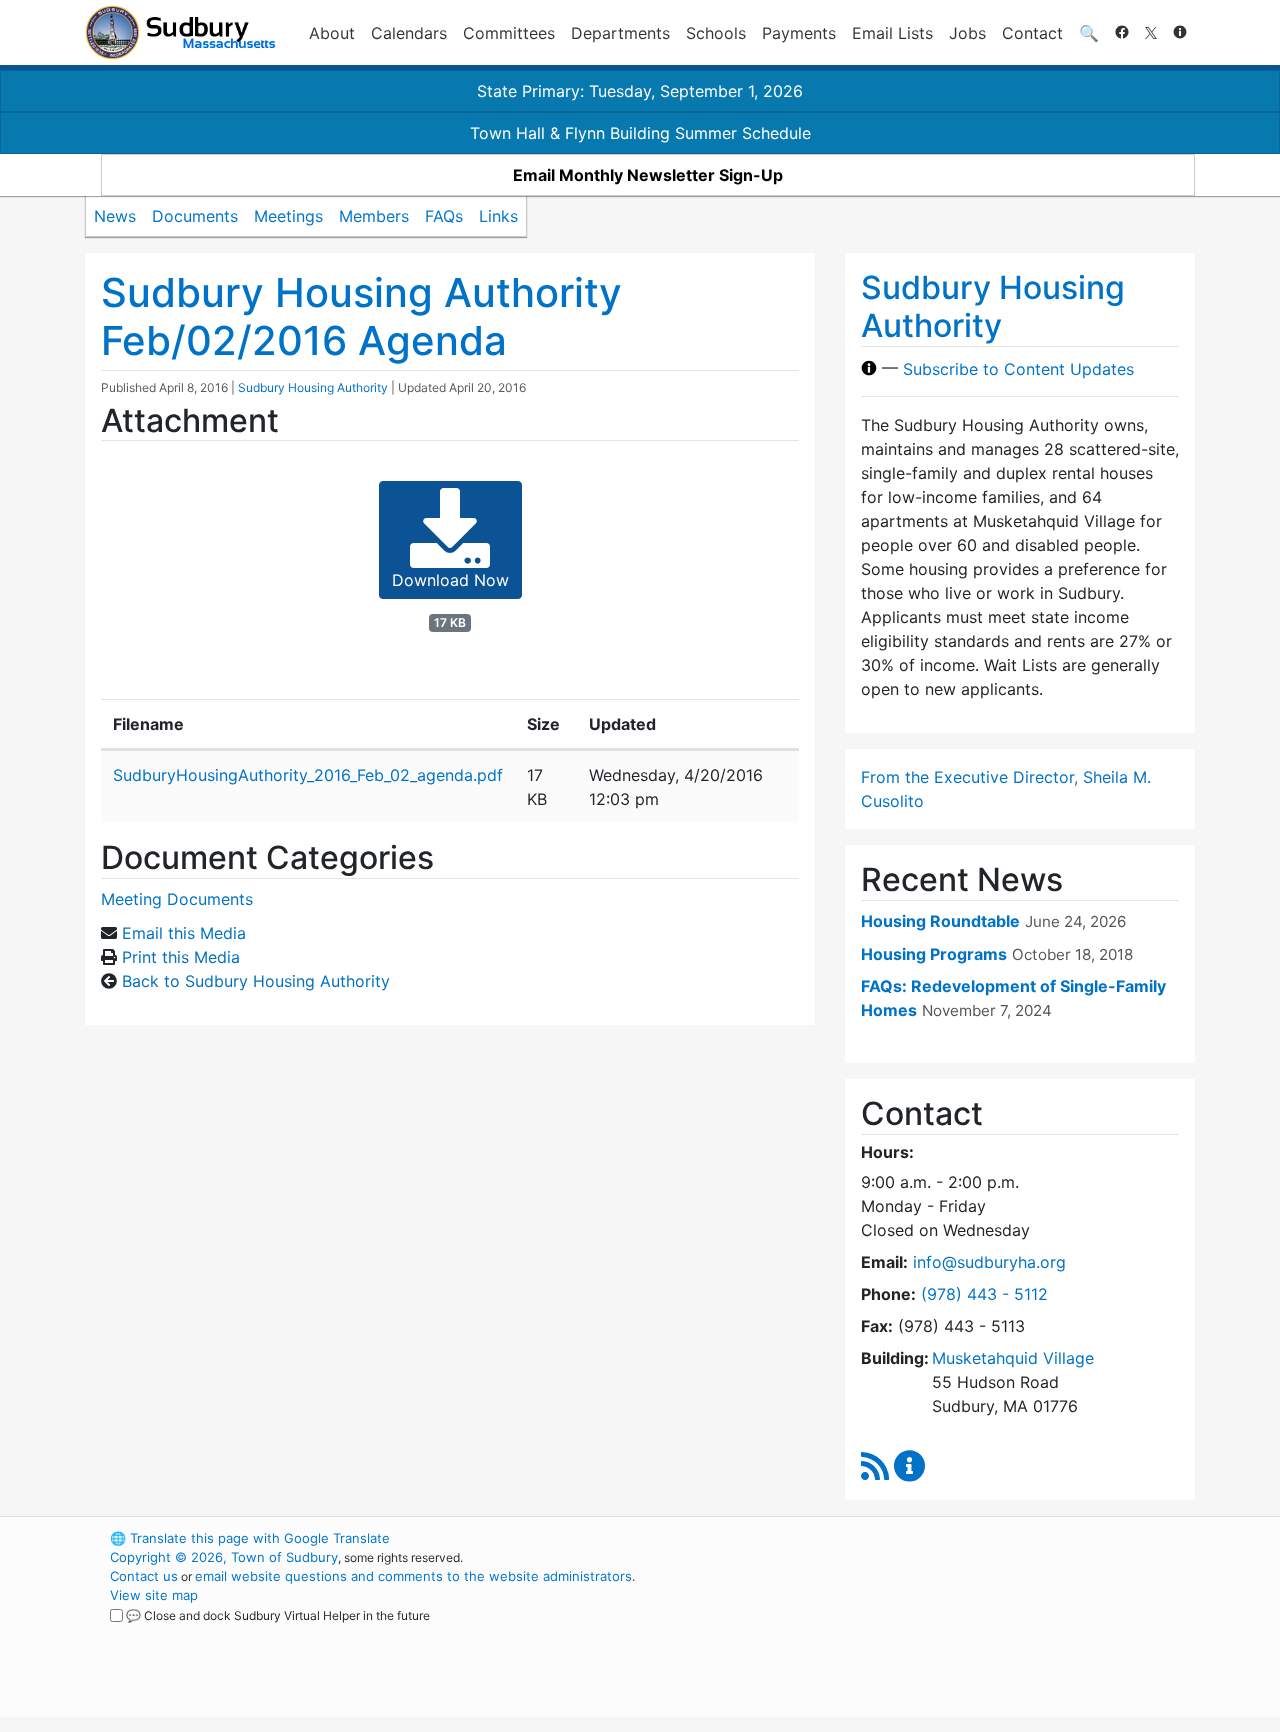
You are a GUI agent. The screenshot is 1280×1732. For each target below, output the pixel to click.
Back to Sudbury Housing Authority (256, 981)
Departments (620, 33)
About (332, 33)
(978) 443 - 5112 (984, 1294)
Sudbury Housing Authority (313, 387)
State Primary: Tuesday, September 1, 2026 (640, 91)
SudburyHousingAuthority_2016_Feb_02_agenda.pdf (308, 775)
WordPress (925, 1538)
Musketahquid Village (1013, 1358)
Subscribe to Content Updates (1018, 368)
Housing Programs (934, 954)
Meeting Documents (177, 899)
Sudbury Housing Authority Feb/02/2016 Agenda (361, 316)
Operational (960, 1633)
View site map (154, 1595)
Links (498, 216)
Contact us (144, 1576)
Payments (799, 33)
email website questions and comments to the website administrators (413, 1576)
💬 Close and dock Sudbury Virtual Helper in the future (278, 1615)
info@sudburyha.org (989, 1262)
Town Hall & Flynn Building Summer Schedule (640, 133)
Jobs (967, 33)
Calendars (409, 33)
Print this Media (181, 957)
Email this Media (184, 933)
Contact (1032, 33)
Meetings (288, 216)
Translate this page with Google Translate (250, 1538)
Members (374, 216)
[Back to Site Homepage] (180, 32)
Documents (195, 216)
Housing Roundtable (940, 921)
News (115, 216)
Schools (716, 33)
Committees (509, 33)
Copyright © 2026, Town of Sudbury (224, 1557)
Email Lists (892, 33)
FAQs (444, 216)
